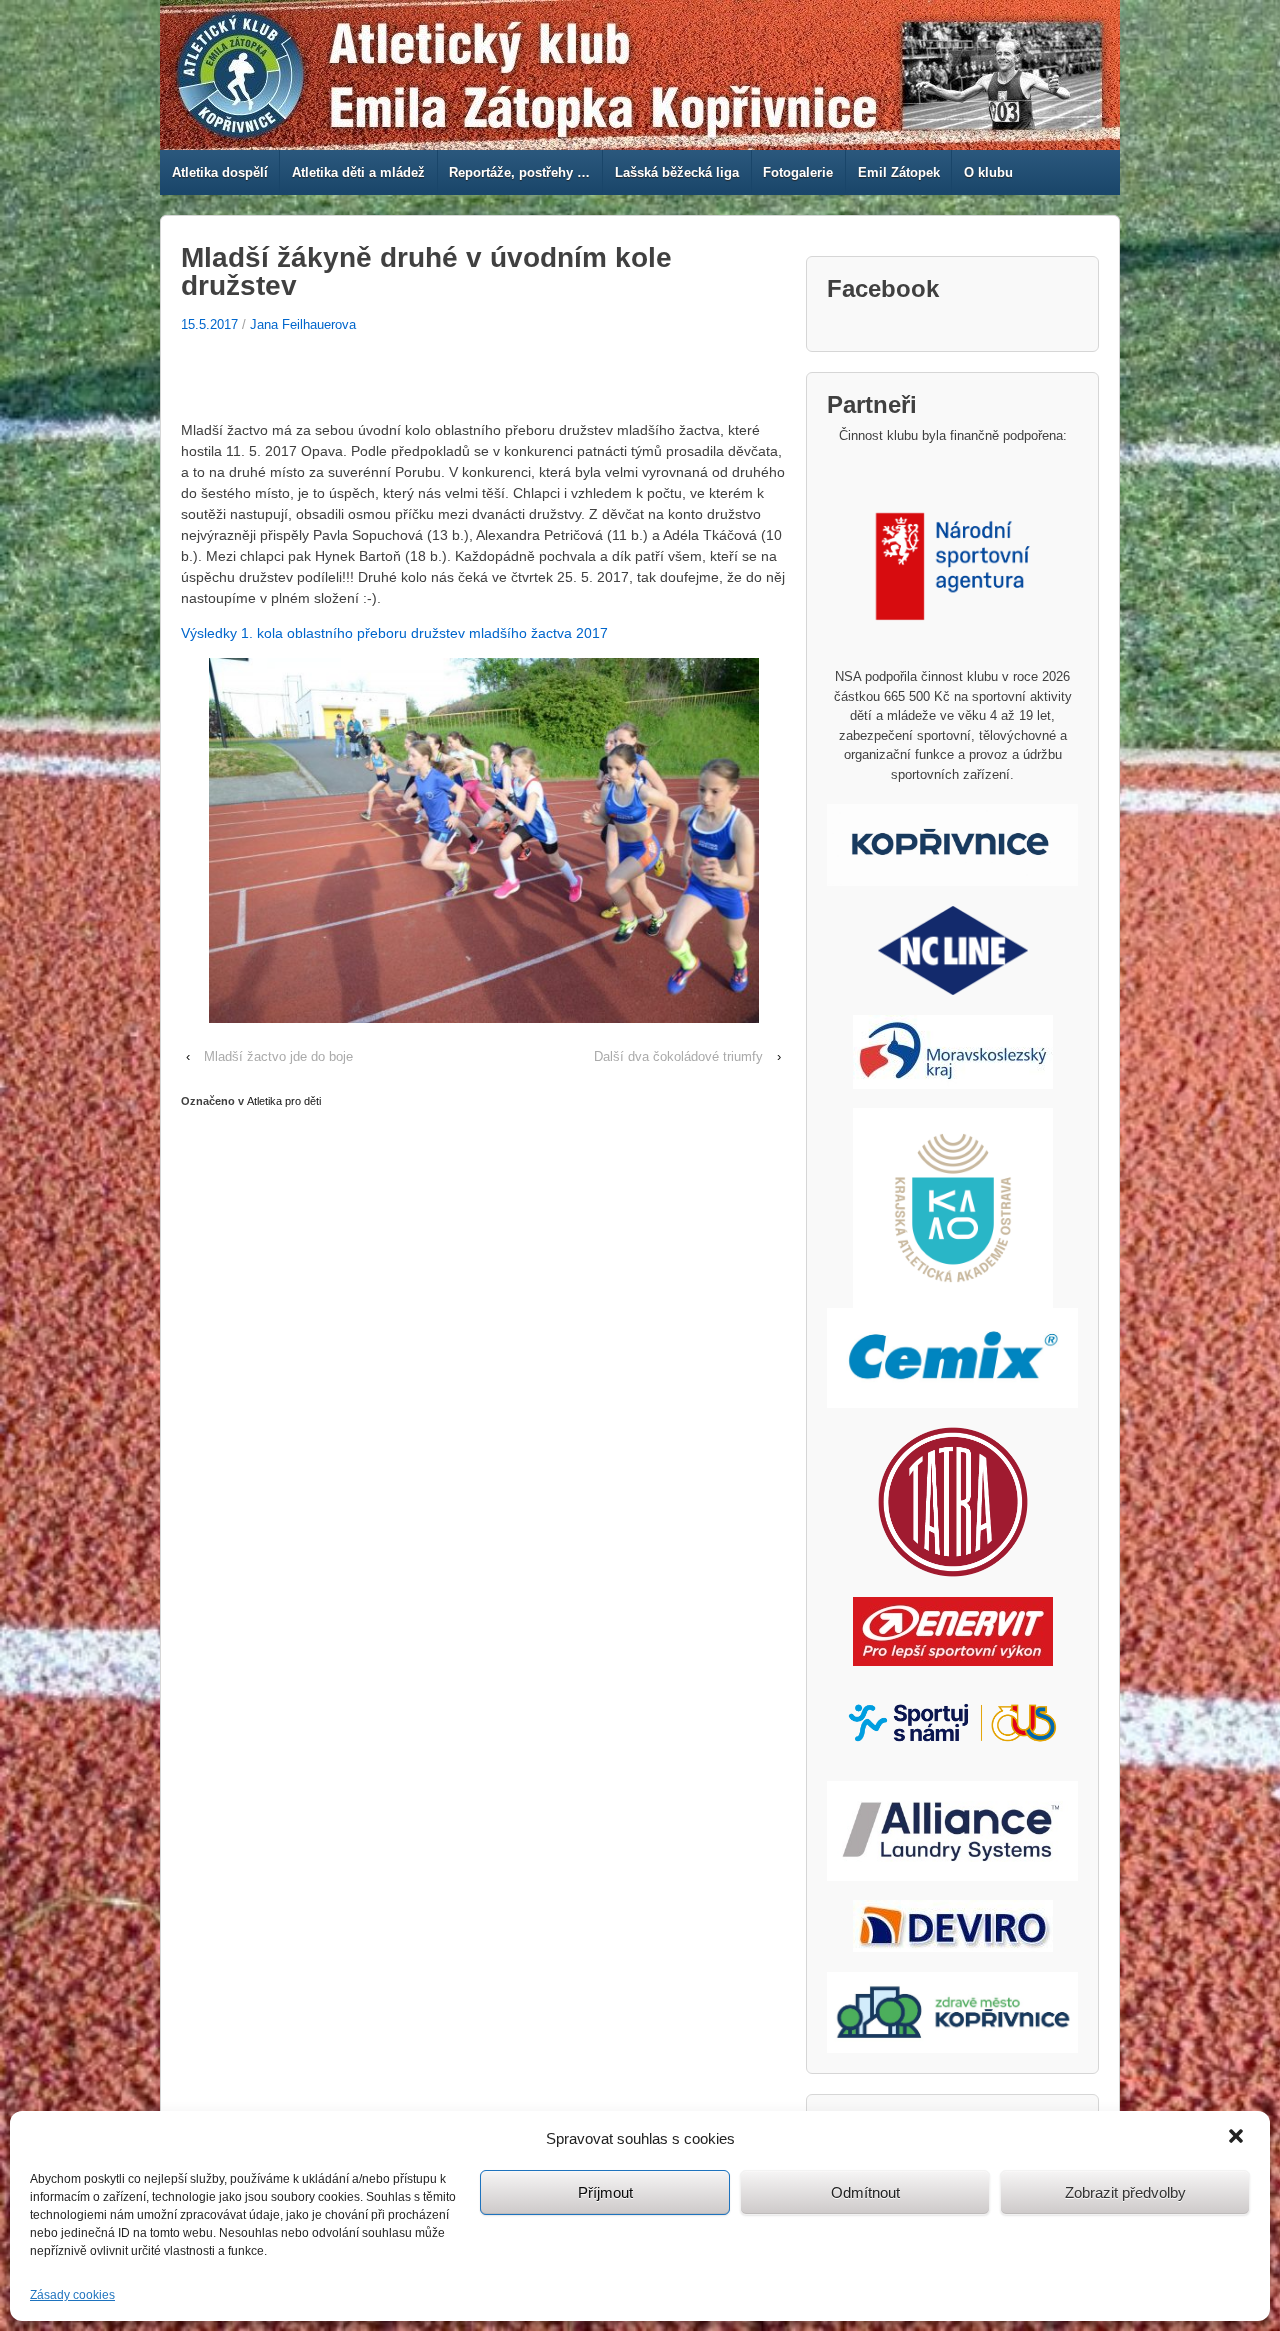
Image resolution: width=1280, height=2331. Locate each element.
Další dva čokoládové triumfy (678, 1056)
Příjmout (605, 2192)
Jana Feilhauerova (303, 324)
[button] (1238, 2138)
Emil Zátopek (899, 172)
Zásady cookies (72, 2295)
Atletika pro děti (284, 1101)
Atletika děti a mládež (358, 172)
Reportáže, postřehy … (519, 172)
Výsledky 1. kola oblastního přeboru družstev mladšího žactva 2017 (394, 633)
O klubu (988, 172)
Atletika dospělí (220, 172)
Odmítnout (865, 2192)
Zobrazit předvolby (1125, 2192)
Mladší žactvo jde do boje (278, 1056)
